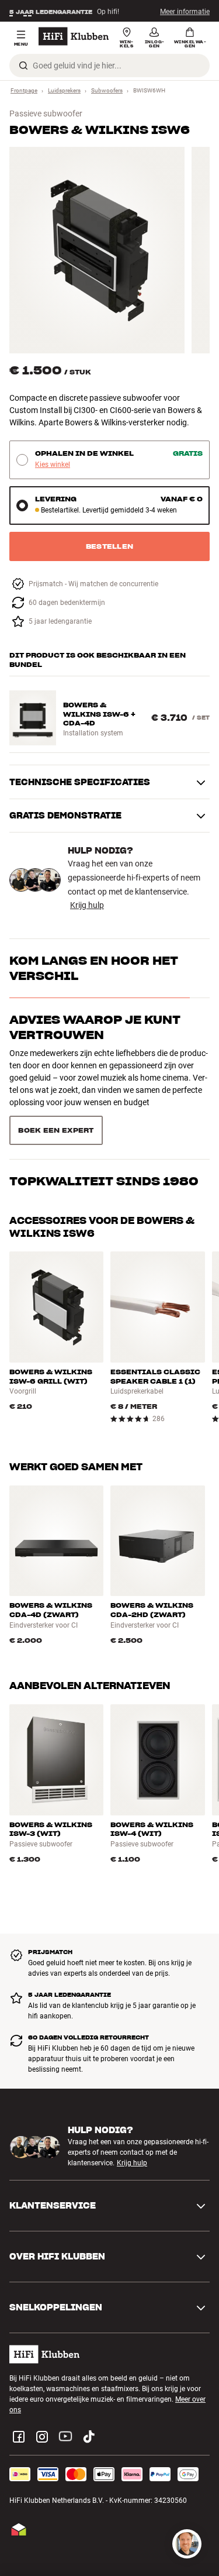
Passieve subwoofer (46, 114)
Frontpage (24, 90)
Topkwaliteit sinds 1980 (104, 1079)
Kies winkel (53, 465)
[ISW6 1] (97, 250)
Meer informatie (185, 11)
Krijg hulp (87, 905)
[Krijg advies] (187, 2544)
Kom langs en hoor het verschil (94, 968)
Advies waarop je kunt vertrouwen (95, 1027)
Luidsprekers (64, 90)
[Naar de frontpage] (74, 36)
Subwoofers (107, 90)
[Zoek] (23, 66)
